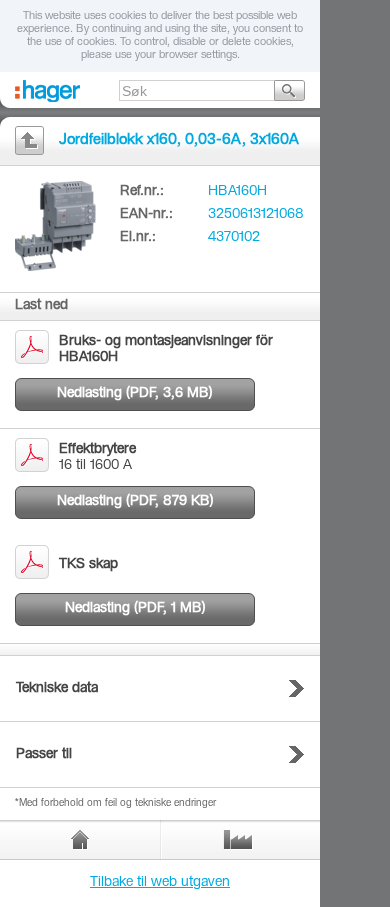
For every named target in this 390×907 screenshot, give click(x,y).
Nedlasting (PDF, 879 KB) (135, 502)
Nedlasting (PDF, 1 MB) (135, 609)
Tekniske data (57, 689)
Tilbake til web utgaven (160, 883)
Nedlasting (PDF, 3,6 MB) (135, 394)
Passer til (44, 755)
